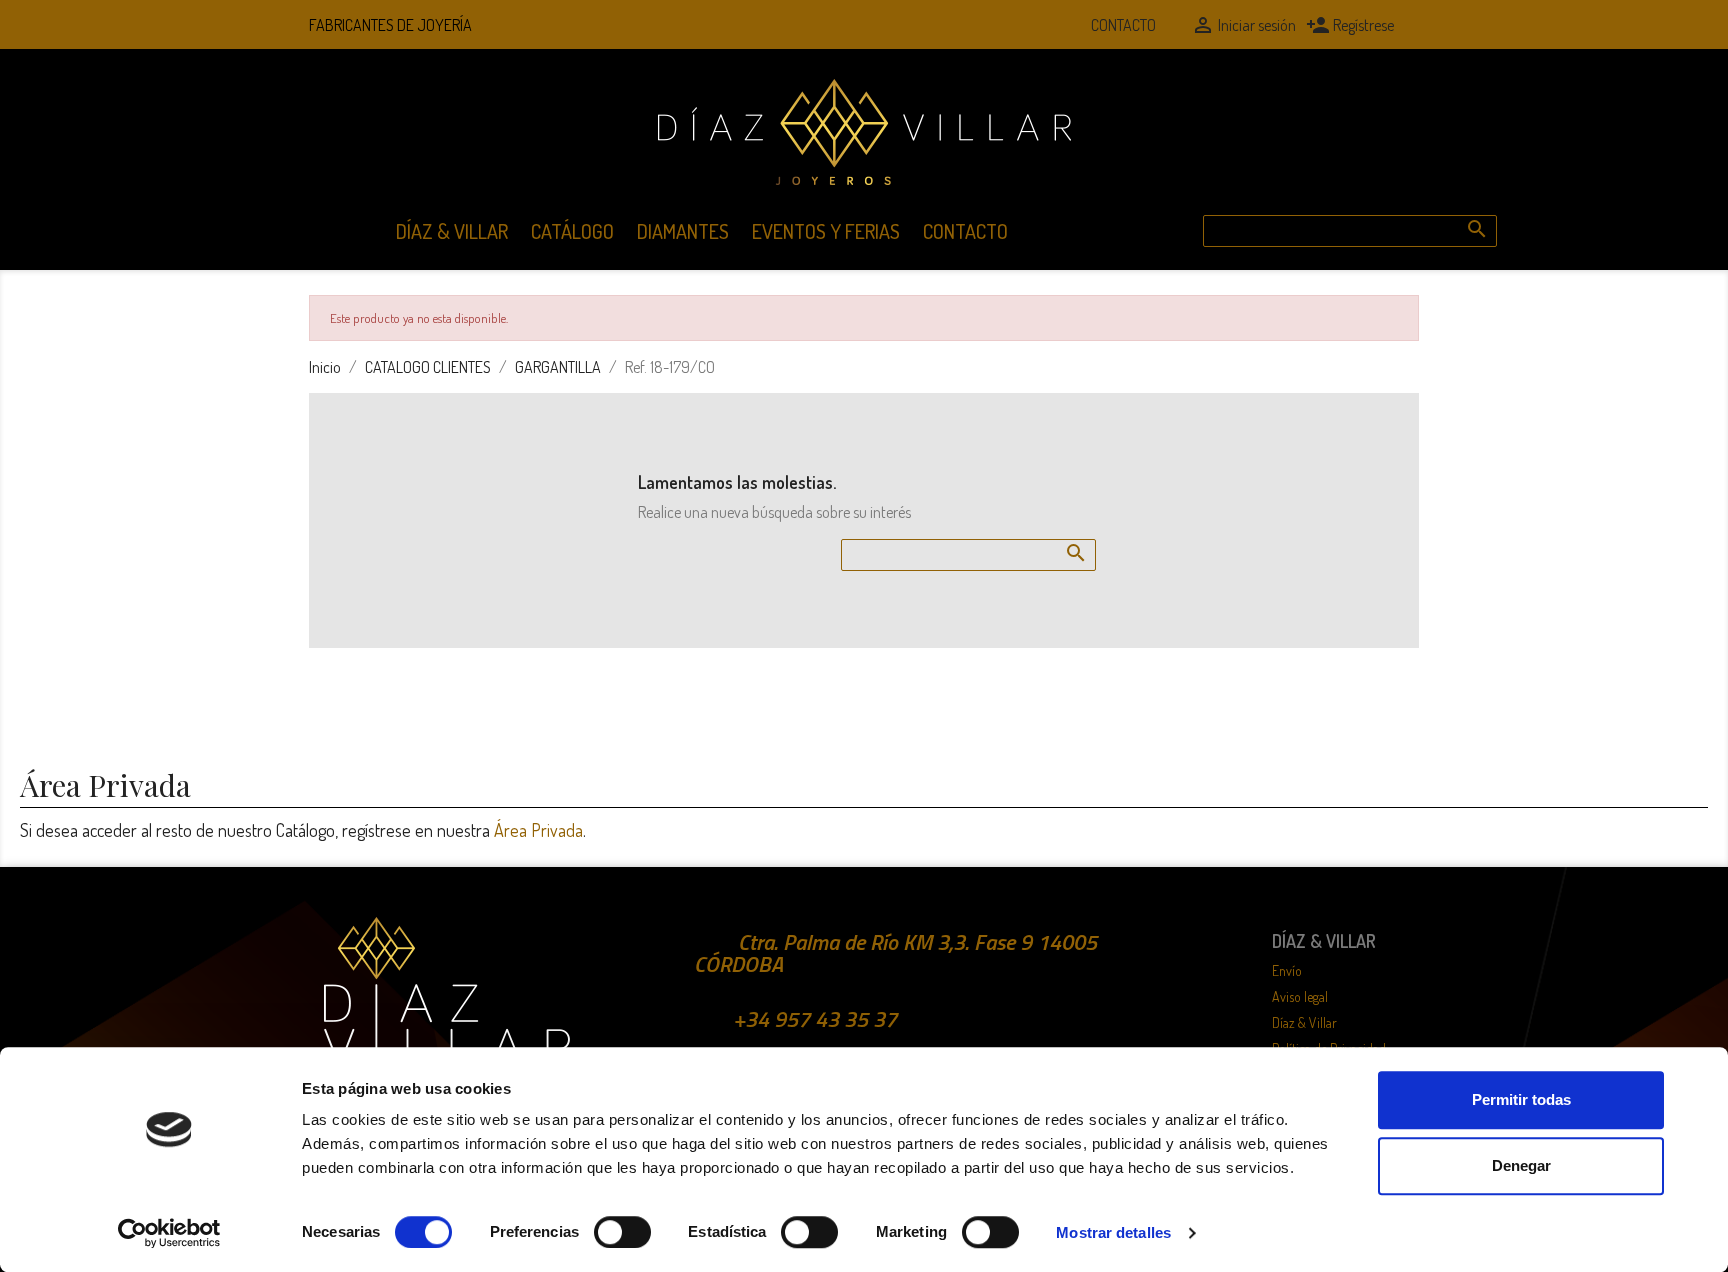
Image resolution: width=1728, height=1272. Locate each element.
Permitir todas (1521, 1099)
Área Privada (538, 830)
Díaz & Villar (452, 231)
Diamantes (683, 231)
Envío (1287, 970)
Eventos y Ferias (826, 231)
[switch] (622, 1232)
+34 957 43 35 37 (815, 1019)
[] (1457, 209)
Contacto (1123, 25)
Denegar (1521, 1165)
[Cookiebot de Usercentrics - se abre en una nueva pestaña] (169, 1233)
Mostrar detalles (1113, 1232)
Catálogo (572, 231)
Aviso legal (1300, 996)
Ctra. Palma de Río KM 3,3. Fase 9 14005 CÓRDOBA (895, 953)
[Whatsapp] (1050, 25)
